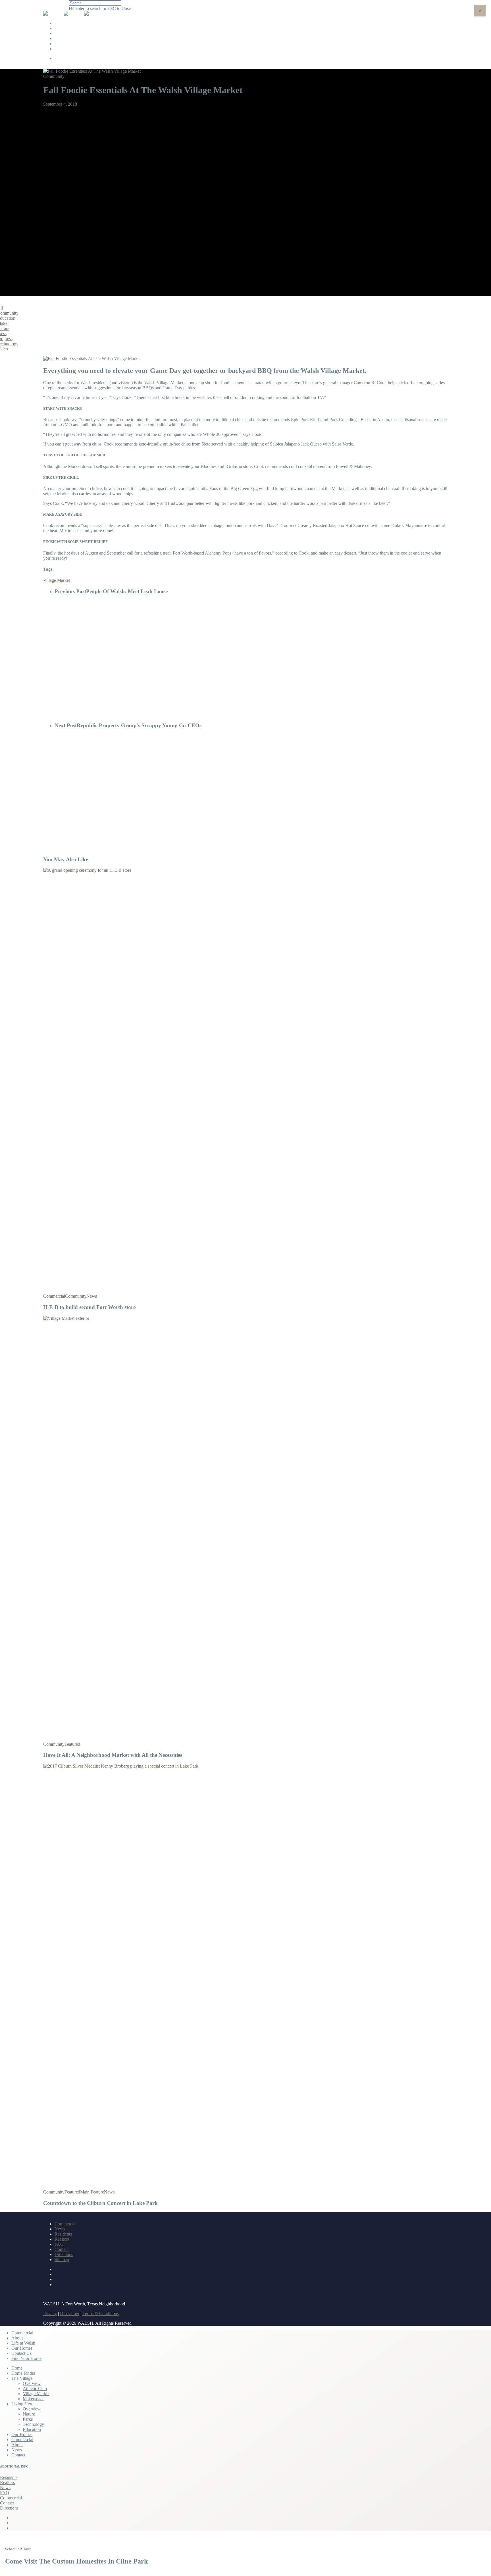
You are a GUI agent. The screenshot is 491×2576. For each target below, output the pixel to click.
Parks (28, 2419)
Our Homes (69, 38)
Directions (64, 2254)
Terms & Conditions (101, 2313)
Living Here (22, 2404)
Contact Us (69, 44)
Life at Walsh (71, 33)
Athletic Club (35, 2388)
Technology (33, 2424)
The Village (22, 2378)
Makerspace (34, 2399)
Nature (29, 2414)
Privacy (50, 2313)
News (92, 1296)
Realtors (62, 2239)
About (65, 28)
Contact (62, 2249)
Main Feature (92, 2192)
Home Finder (23, 2373)
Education (32, 2429)
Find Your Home (74, 49)
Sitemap (62, 2260)
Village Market (57, 580)
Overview (32, 2383)
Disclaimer (70, 2313)
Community (54, 76)
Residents (63, 2234)
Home (17, 2368)
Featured (72, 1744)
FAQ (59, 2244)
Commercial (70, 23)
